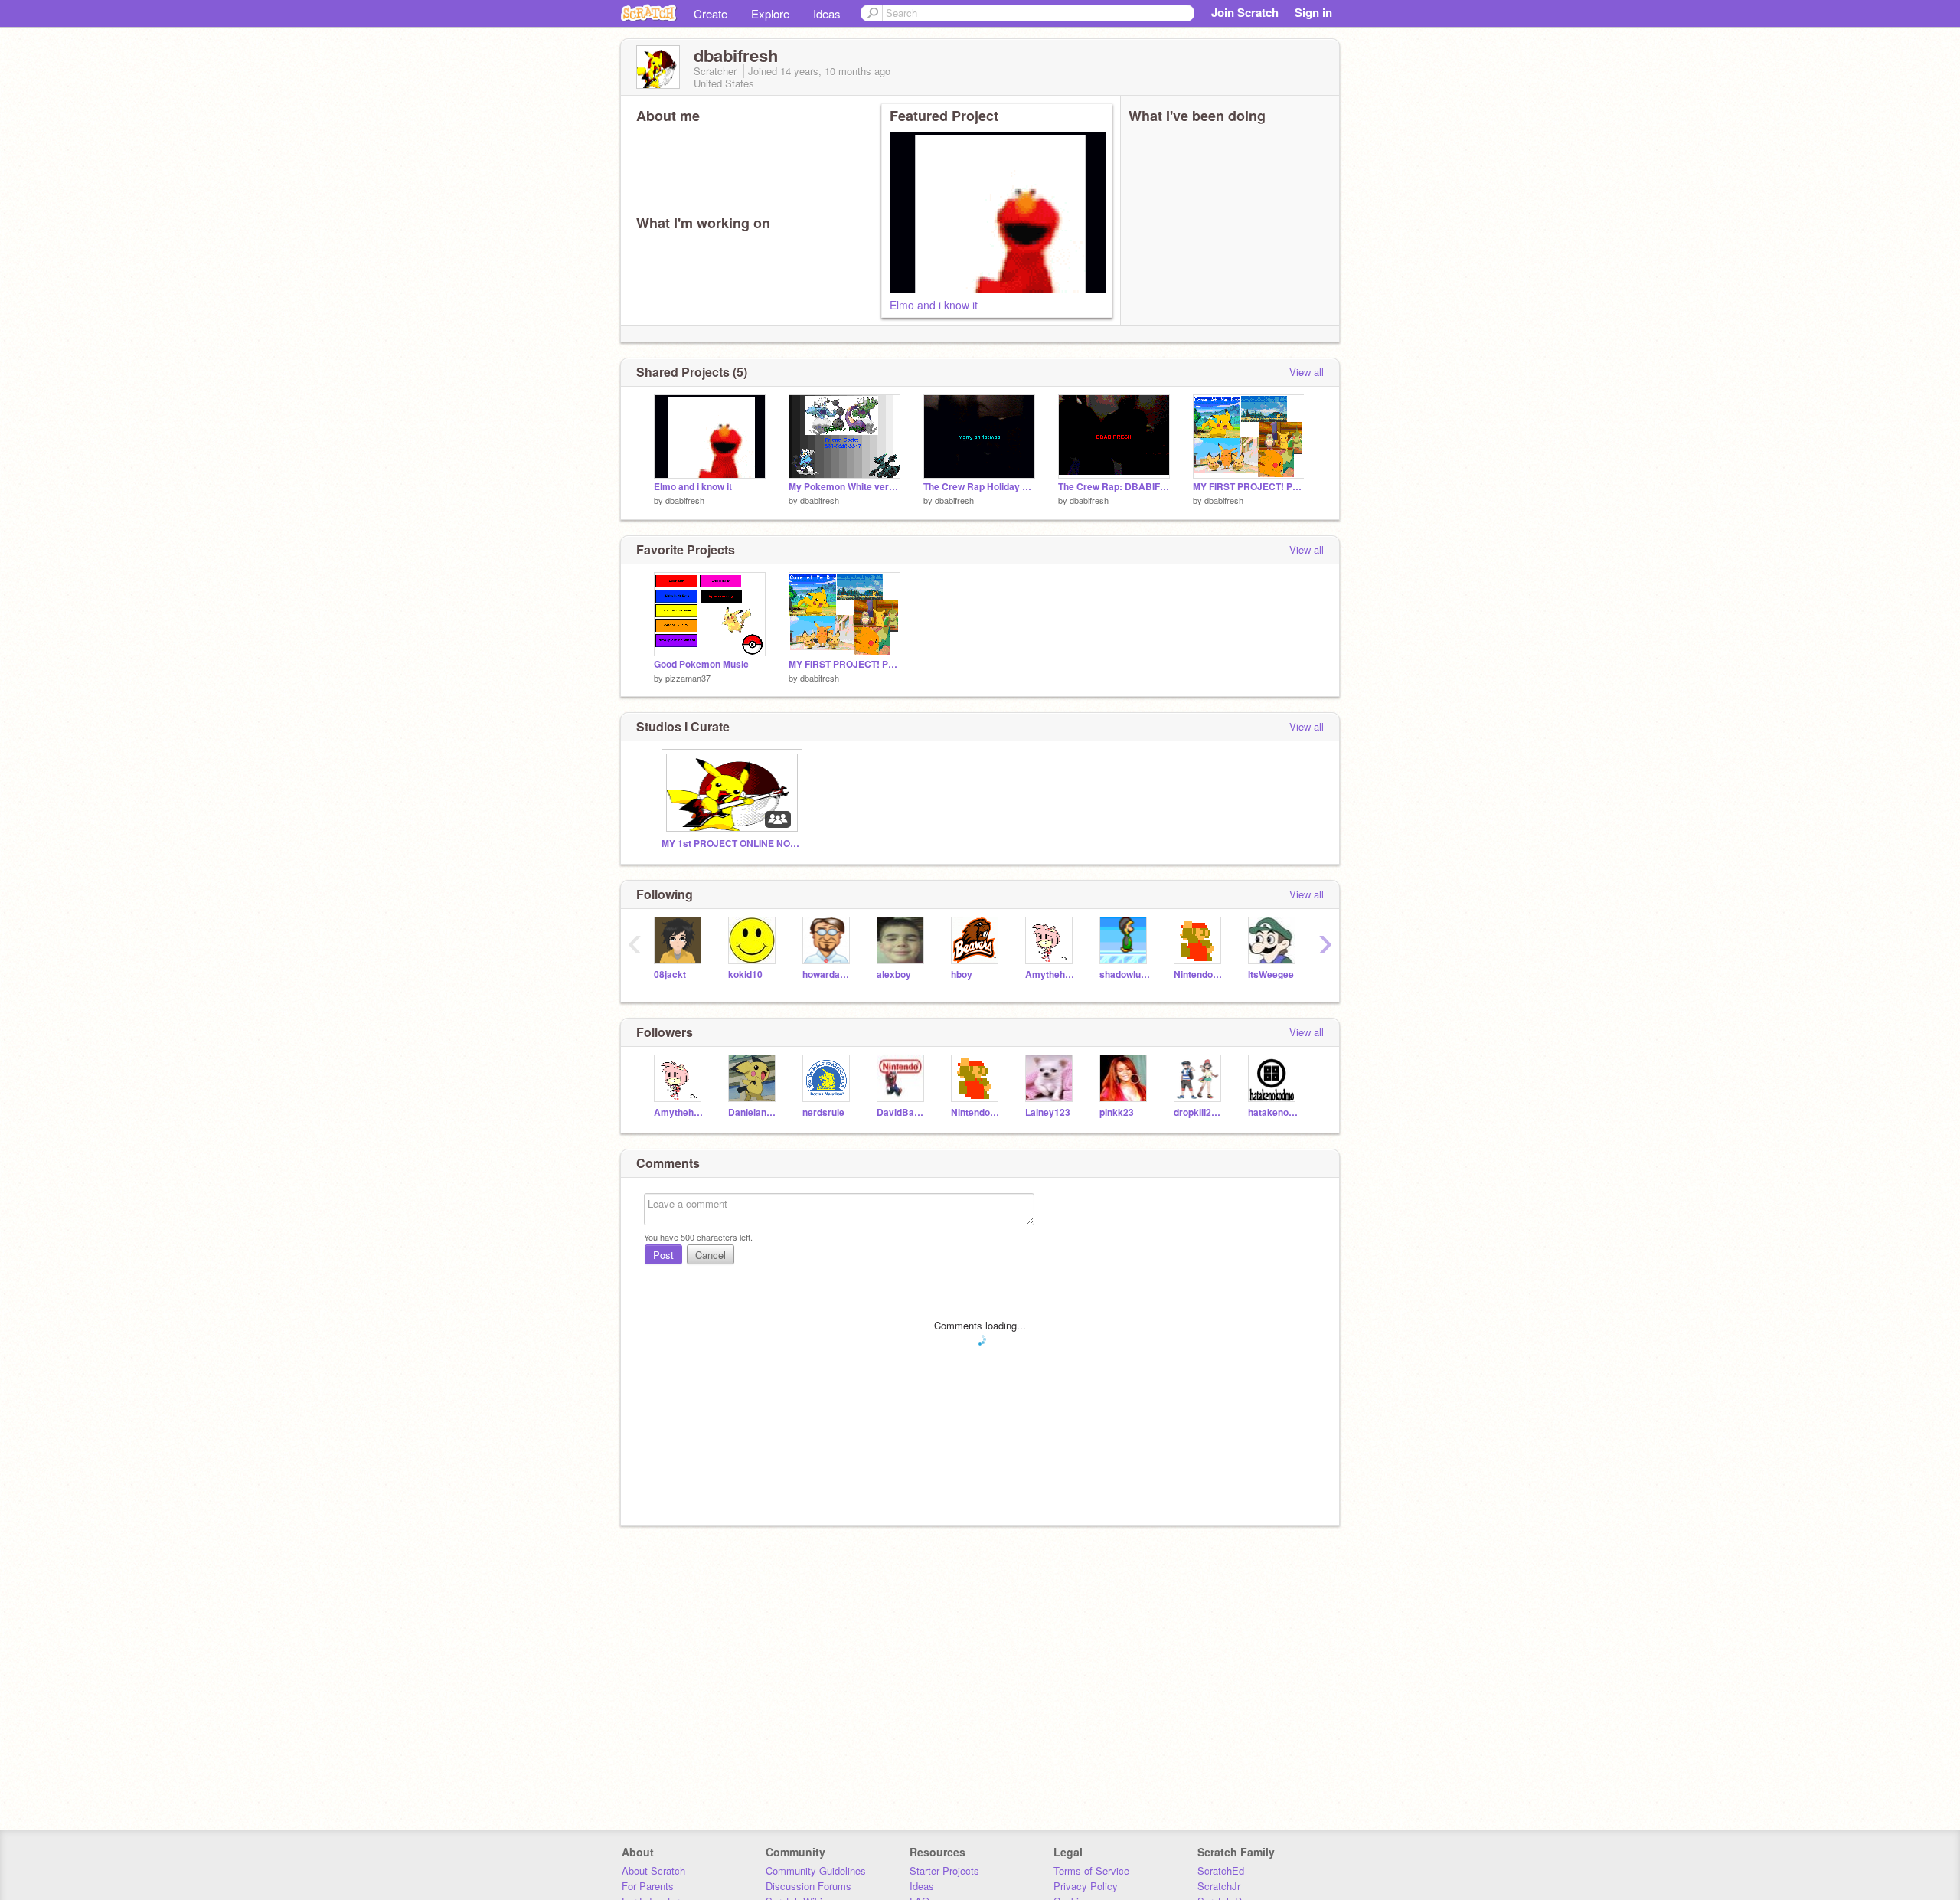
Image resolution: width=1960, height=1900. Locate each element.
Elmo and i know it (934, 305)
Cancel (710, 1255)
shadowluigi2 (1125, 975)
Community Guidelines (816, 1871)
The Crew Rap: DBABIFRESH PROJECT (1114, 487)
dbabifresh (685, 500)
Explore (770, 13)
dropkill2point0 (1199, 1112)
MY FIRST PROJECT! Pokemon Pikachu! (1249, 487)
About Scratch (653, 1871)
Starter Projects (944, 1871)
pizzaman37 (688, 678)
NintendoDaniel (1199, 975)
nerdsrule (823, 1112)
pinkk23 (1117, 1112)
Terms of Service (1091, 1871)
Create (710, 13)
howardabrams (828, 975)
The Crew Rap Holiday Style (979, 487)
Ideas (827, 13)
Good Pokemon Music (701, 664)
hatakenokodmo (1274, 1112)
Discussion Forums (808, 1886)
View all (1307, 372)
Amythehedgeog (1051, 975)
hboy (962, 975)
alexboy (894, 975)
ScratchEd (1221, 1871)
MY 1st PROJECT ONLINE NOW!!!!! (730, 844)
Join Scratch (1245, 12)
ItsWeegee (1271, 975)
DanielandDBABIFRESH (754, 1112)
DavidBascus (902, 1112)
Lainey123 (1048, 1112)
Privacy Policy (1086, 1886)
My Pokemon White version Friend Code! (844, 487)
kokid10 (745, 975)
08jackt (670, 975)
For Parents (648, 1886)
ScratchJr (1219, 1886)
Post (663, 1255)
